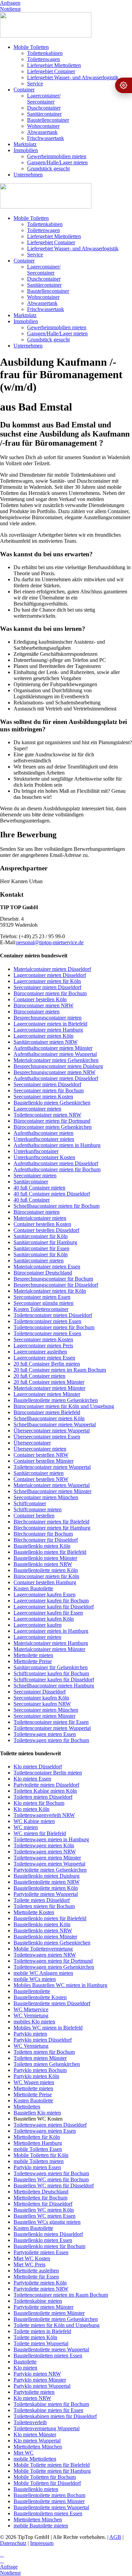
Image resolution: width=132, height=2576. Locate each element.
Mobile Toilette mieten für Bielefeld (52, 2465)
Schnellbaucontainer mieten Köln (49, 1418)
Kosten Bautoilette (33, 1588)
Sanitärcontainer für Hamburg (45, 1242)
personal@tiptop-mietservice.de (50, 942)
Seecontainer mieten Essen (42, 1297)
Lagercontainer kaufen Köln (44, 1619)
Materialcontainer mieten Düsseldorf (52, 969)
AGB (115, 2537)
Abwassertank (42, 132)
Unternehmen (28, 175)
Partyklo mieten (30, 2034)
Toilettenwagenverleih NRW (44, 1815)
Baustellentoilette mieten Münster (49, 2313)
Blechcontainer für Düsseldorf (46, 1540)
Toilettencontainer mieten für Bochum (54, 1327)
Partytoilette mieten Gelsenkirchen (50, 1870)
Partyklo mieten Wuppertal (42, 2386)
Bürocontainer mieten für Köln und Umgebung (64, 1406)
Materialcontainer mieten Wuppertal (52, 1485)
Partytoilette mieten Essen (41, 2252)
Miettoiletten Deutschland (41, 2192)
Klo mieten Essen (32, 1779)
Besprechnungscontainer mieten (48, 1018)
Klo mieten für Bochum (39, 1803)
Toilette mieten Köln (35, 2337)
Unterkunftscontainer (36, 1151)
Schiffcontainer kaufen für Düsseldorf (54, 1679)
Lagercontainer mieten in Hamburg (51, 1631)
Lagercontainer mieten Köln (43, 1036)
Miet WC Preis (29, 2264)
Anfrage (9, 2567)
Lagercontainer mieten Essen (44, 1358)
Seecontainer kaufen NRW (42, 1704)
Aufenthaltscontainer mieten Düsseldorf (56, 1078)
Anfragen (10, 3)
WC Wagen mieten (34, 2082)
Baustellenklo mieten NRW (43, 1564)
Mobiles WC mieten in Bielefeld (48, 2028)
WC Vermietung (31, 2015)
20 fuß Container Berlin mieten (47, 1364)
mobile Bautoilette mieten (41, 2526)
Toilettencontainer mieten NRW (47, 1115)
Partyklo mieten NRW (37, 2374)
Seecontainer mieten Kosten (43, 1097)
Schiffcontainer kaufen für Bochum (51, 1673)
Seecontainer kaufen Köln (41, 1698)
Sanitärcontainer (44, 114)
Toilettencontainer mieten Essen (47, 1321)
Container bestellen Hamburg (45, 1582)
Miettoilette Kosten (34, 1912)
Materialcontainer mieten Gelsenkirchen (56, 1060)
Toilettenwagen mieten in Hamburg (51, 1839)
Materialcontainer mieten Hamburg (51, 1643)
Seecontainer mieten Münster (45, 1716)
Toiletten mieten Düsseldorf (43, 1797)
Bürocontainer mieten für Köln (46, 1576)
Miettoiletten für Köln (37, 2137)
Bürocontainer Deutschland (43, 1273)
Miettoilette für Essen (36, 2277)
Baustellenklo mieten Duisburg (47, 1876)
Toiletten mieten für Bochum (44, 1906)
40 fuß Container (32, 1200)
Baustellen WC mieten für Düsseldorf (54, 2186)
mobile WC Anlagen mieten (43, 1973)
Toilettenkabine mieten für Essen (48, 2410)
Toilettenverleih (30, 2422)
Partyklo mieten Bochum (40, 2070)
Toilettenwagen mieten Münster (47, 1858)
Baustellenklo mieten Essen (43, 2240)
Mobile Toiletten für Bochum (45, 2477)
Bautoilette (25, 2362)
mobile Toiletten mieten (39, 2161)
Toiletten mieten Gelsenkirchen (47, 2064)
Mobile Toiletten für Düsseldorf (47, 2483)
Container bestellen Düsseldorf (46, 1230)
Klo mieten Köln (31, 1809)
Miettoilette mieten (33, 1655)
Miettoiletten (27, 2107)
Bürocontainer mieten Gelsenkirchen (53, 1127)
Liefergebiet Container (51, 71)
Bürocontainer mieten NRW (43, 1005)
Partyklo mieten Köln (36, 2076)
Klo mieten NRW (32, 2398)
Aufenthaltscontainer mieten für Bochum (57, 1169)
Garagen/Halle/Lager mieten (57, 162)
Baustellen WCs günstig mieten (47, 2222)
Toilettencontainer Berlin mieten (48, 1773)
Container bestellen (34, 1516)
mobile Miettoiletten (35, 2459)
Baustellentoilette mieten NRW (47, 1882)
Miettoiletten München (38, 2447)
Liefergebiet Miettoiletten (54, 65)
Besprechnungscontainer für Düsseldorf (56, 1285)
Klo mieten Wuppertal (37, 2441)
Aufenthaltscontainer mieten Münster (53, 1048)
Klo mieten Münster (35, 2434)
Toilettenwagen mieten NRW (45, 1852)
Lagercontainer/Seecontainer (44, 99)
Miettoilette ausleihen (36, 2271)
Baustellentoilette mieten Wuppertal (51, 2349)
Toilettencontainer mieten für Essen (51, 1722)
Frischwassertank (46, 138)
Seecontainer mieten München (46, 1497)
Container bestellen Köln (40, 999)
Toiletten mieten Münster (40, 2058)
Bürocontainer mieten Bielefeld (47, 1412)
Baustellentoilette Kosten (40, 1997)
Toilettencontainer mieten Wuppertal (52, 1467)
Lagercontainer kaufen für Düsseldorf (54, 1607)
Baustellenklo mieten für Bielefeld (50, 1552)
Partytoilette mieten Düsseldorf (46, 1785)
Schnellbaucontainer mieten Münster (52, 1491)
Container (24, 90)
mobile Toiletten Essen (38, 2149)
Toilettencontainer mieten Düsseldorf (53, 1315)
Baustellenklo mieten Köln (42, 1546)
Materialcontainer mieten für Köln (50, 1291)
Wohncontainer (43, 126)
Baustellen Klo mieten (37, 2113)
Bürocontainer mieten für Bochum (50, 993)
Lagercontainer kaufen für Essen (48, 1613)
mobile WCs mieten (35, 1979)
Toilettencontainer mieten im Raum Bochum (61, 2295)
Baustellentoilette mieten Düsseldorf (52, 2003)
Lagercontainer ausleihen (40, 1352)
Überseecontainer (32, 1443)
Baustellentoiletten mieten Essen (48, 2356)
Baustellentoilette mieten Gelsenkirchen (56, 1400)
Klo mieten (25, 2368)
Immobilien (26, 150)
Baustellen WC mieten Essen (45, 2216)
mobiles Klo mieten (34, 2022)
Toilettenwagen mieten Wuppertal (49, 1864)
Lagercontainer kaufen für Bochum (51, 1601)
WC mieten (26, 1827)
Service (35, 83)
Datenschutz (13, 2543)
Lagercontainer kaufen (38, 1625)
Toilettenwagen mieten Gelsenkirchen (54, 1967)
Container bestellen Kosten (42, 1224)
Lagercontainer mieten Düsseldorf (50, 975)
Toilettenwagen (43, 59)
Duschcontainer (44, 108)
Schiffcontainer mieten (38, 1509)
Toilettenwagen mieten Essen (45, 1734)
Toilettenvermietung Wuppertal (47, 2428)
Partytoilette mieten (34, 2392)
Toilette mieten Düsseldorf (42, 1900)
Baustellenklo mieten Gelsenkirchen (52, 1103)
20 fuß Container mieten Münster (49, 1382)
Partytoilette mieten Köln (40, 2283)
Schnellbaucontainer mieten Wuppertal (55, 1424)
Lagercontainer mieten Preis (43, 1346)
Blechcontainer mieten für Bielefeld (51, 1522)
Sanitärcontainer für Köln (41, 1236)
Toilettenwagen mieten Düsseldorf (50, 2125)
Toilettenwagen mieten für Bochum (51, 1740)
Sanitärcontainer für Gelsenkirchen (51, 1667)
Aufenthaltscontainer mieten (43, 1133)
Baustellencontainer (48, 120)
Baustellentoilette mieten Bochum (49, 2495)
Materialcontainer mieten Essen (47, 1267)
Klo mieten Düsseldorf (38, 1767)
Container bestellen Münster (43, 1461)
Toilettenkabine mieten (38, 2301)
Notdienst (10, 9)
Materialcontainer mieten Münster (49, 1388)
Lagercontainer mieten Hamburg (48, 1030)
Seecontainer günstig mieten (43, 1303)
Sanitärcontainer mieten (39, 1261)
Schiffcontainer (30, 1503)
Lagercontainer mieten (37, 1109)
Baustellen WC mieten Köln (44, 2210)
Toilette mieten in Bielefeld (42, 2331)
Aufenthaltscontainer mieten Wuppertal (55, 1054)
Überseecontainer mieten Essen (47, 1437)
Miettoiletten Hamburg (38, 2143)
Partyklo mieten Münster (40, 2380)
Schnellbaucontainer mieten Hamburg (54, 1686)
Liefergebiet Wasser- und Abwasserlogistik (73, 77)
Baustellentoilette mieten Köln (46, 1570)
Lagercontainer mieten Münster (47, 1394)
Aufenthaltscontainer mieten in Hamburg (57, 1145)
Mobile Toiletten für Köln (41, 2155)
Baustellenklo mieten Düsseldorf (48, 2234)
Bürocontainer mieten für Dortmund (52, 1121)
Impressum (42, 2543)
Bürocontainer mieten (37, 1012)
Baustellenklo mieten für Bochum (49, 2246)
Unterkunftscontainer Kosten (44, 1157)
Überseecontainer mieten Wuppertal (52, 1431)
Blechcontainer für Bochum (43, 1534)
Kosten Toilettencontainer (41, 1309)
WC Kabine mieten (34, 1821)
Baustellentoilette (32, 1991)
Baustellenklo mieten (36, 2489)
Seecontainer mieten (35, 1175)
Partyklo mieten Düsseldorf (43, 2040)
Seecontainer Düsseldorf (40, 1692)
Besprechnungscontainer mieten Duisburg (58, 1066)
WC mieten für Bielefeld (40, 1833)
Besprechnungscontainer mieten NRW (54, 1072)
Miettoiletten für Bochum (40, 2198)
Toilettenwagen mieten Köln (44, 1845)
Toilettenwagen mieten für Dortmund (53, 1961)
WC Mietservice (31, 2009)
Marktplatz (25, 144)
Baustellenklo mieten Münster (45, 1558)
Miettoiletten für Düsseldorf (43, 2204)
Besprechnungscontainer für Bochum (53, 1279)
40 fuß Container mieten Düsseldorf (52, 1194)
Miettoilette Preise (33, 1661)
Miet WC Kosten (32, 2258)
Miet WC (24, 2453)
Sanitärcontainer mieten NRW (46, 1042)
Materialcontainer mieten (40, 1218)
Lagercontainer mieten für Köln (47, 981)
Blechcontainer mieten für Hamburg (52, 1528)
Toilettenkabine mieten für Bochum (51, 2404)
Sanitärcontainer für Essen (41, 1248)
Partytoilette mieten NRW (41, 2289)
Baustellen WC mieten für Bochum (51, 2179)
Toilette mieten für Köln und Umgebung (57, 2325)
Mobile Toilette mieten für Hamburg (52, 2471)
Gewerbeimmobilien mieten (57, 156)
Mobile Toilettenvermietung (43, 1949)
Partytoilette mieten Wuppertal (46, 1894)
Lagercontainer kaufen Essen (45, 1594)
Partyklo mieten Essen (37, 2167)
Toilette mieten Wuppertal (41, 2343)
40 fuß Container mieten (39, 1188)
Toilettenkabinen (45, 53)
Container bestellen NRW (41, 1455)
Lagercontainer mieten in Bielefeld (50, 1024)
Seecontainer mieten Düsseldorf (47, 987)
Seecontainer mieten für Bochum (49, 1090)
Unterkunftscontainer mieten (44, 1139)
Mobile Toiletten (31, 47)
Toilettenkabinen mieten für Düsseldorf (55, 2416)
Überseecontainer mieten (40, 1449)
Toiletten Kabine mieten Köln (45, 1791)
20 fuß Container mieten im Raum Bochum (60, 1370)
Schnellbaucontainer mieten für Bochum (57, 1206)
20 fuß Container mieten (39, 1376)
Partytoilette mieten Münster (43, 2307)
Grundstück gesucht (48, 169)
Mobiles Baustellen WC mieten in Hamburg (60, 1985)
